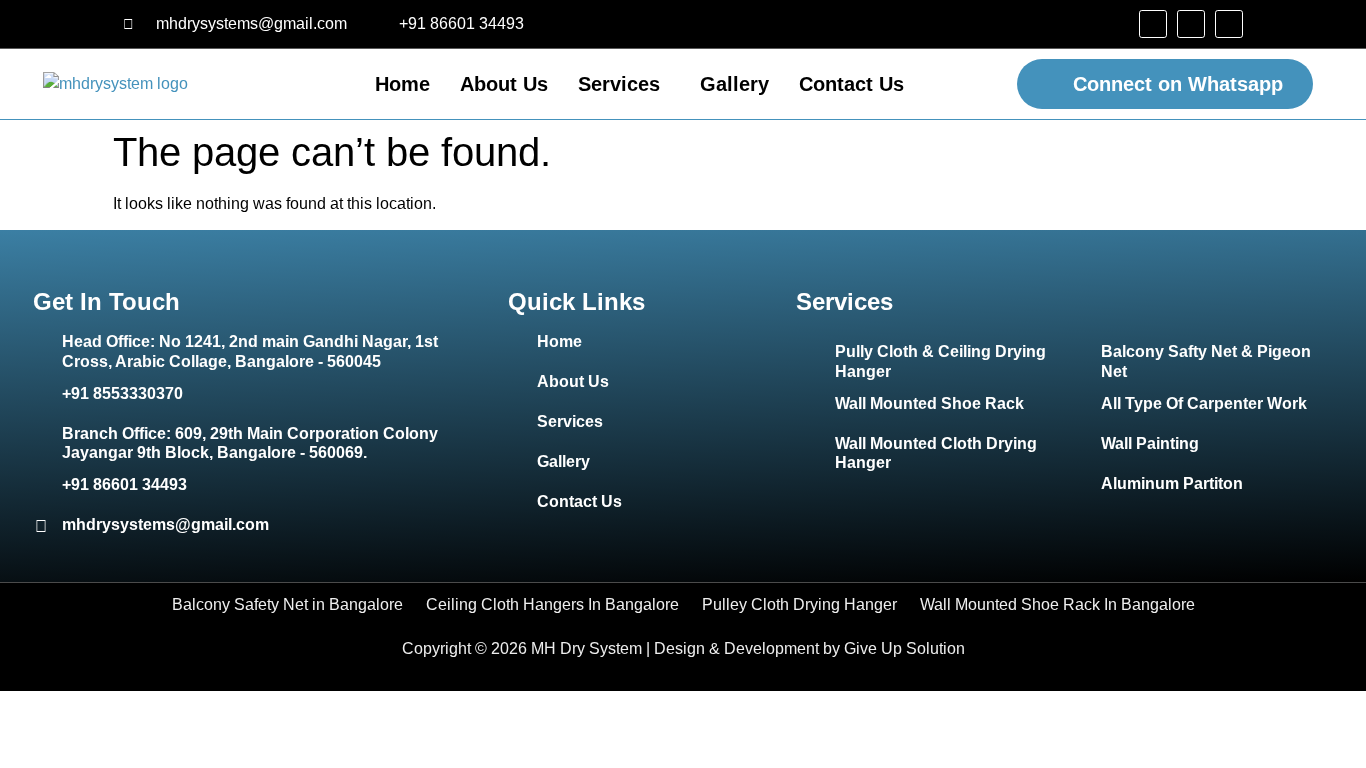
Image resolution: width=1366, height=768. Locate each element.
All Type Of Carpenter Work (1204, 403)
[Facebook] (1153, 24)
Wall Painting (1150, 443)
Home (402, 84)
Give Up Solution (904, 648)
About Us (504, 84)
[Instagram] (1191, 24)
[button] (624, 84)
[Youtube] (1229, 24)
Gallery (734, 84)
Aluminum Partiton (1172, 483)
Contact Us (851, 84)
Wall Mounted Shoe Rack (929, 403)
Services (619, 84)
